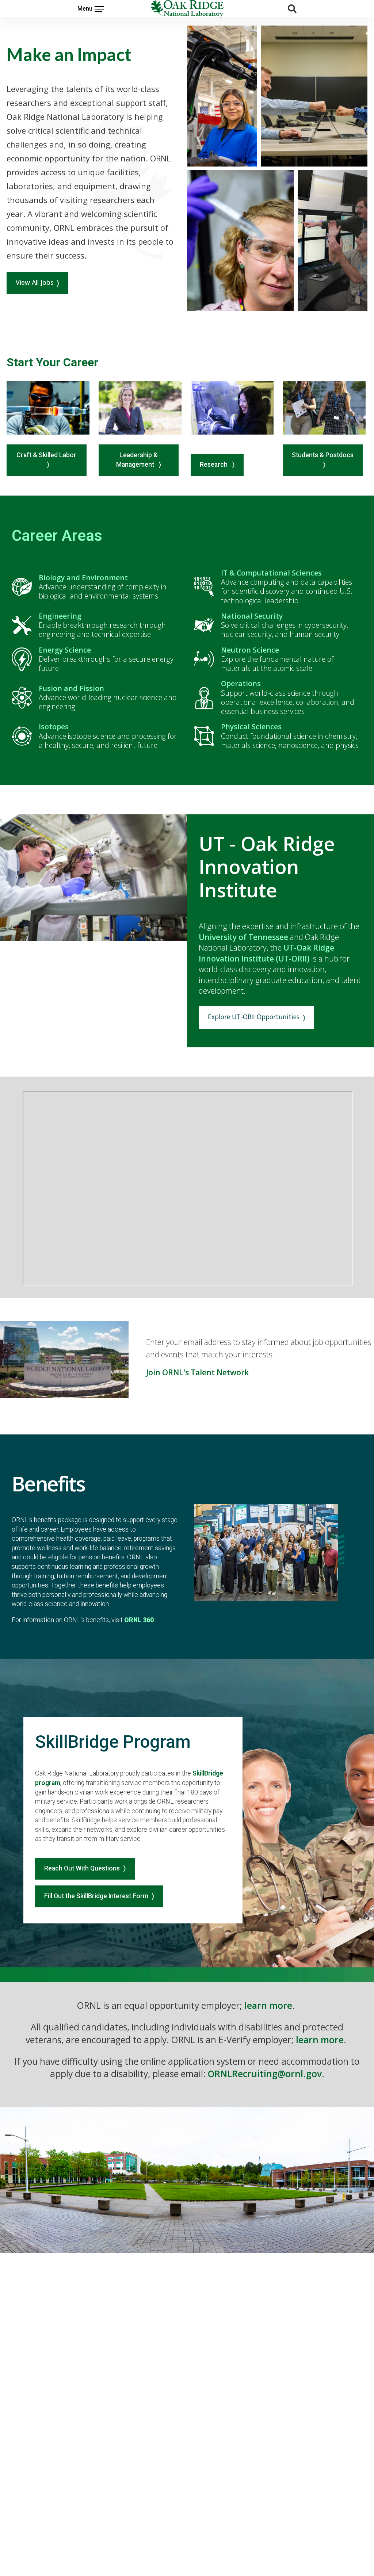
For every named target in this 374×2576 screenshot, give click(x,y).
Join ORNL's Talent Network (197, 1372)
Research (214, 465)
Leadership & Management (137, 460)
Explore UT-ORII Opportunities (254, 1017)
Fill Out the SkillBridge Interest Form (96, 1896)
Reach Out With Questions (82, 1868)
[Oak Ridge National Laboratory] (187, 9)
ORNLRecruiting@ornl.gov (265, 2074)
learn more (268, 2005)
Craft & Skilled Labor (46, 455)
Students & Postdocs (323, 455)
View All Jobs (35, 282)
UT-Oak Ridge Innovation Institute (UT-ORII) (266, 953)
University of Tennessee (243, 937)
